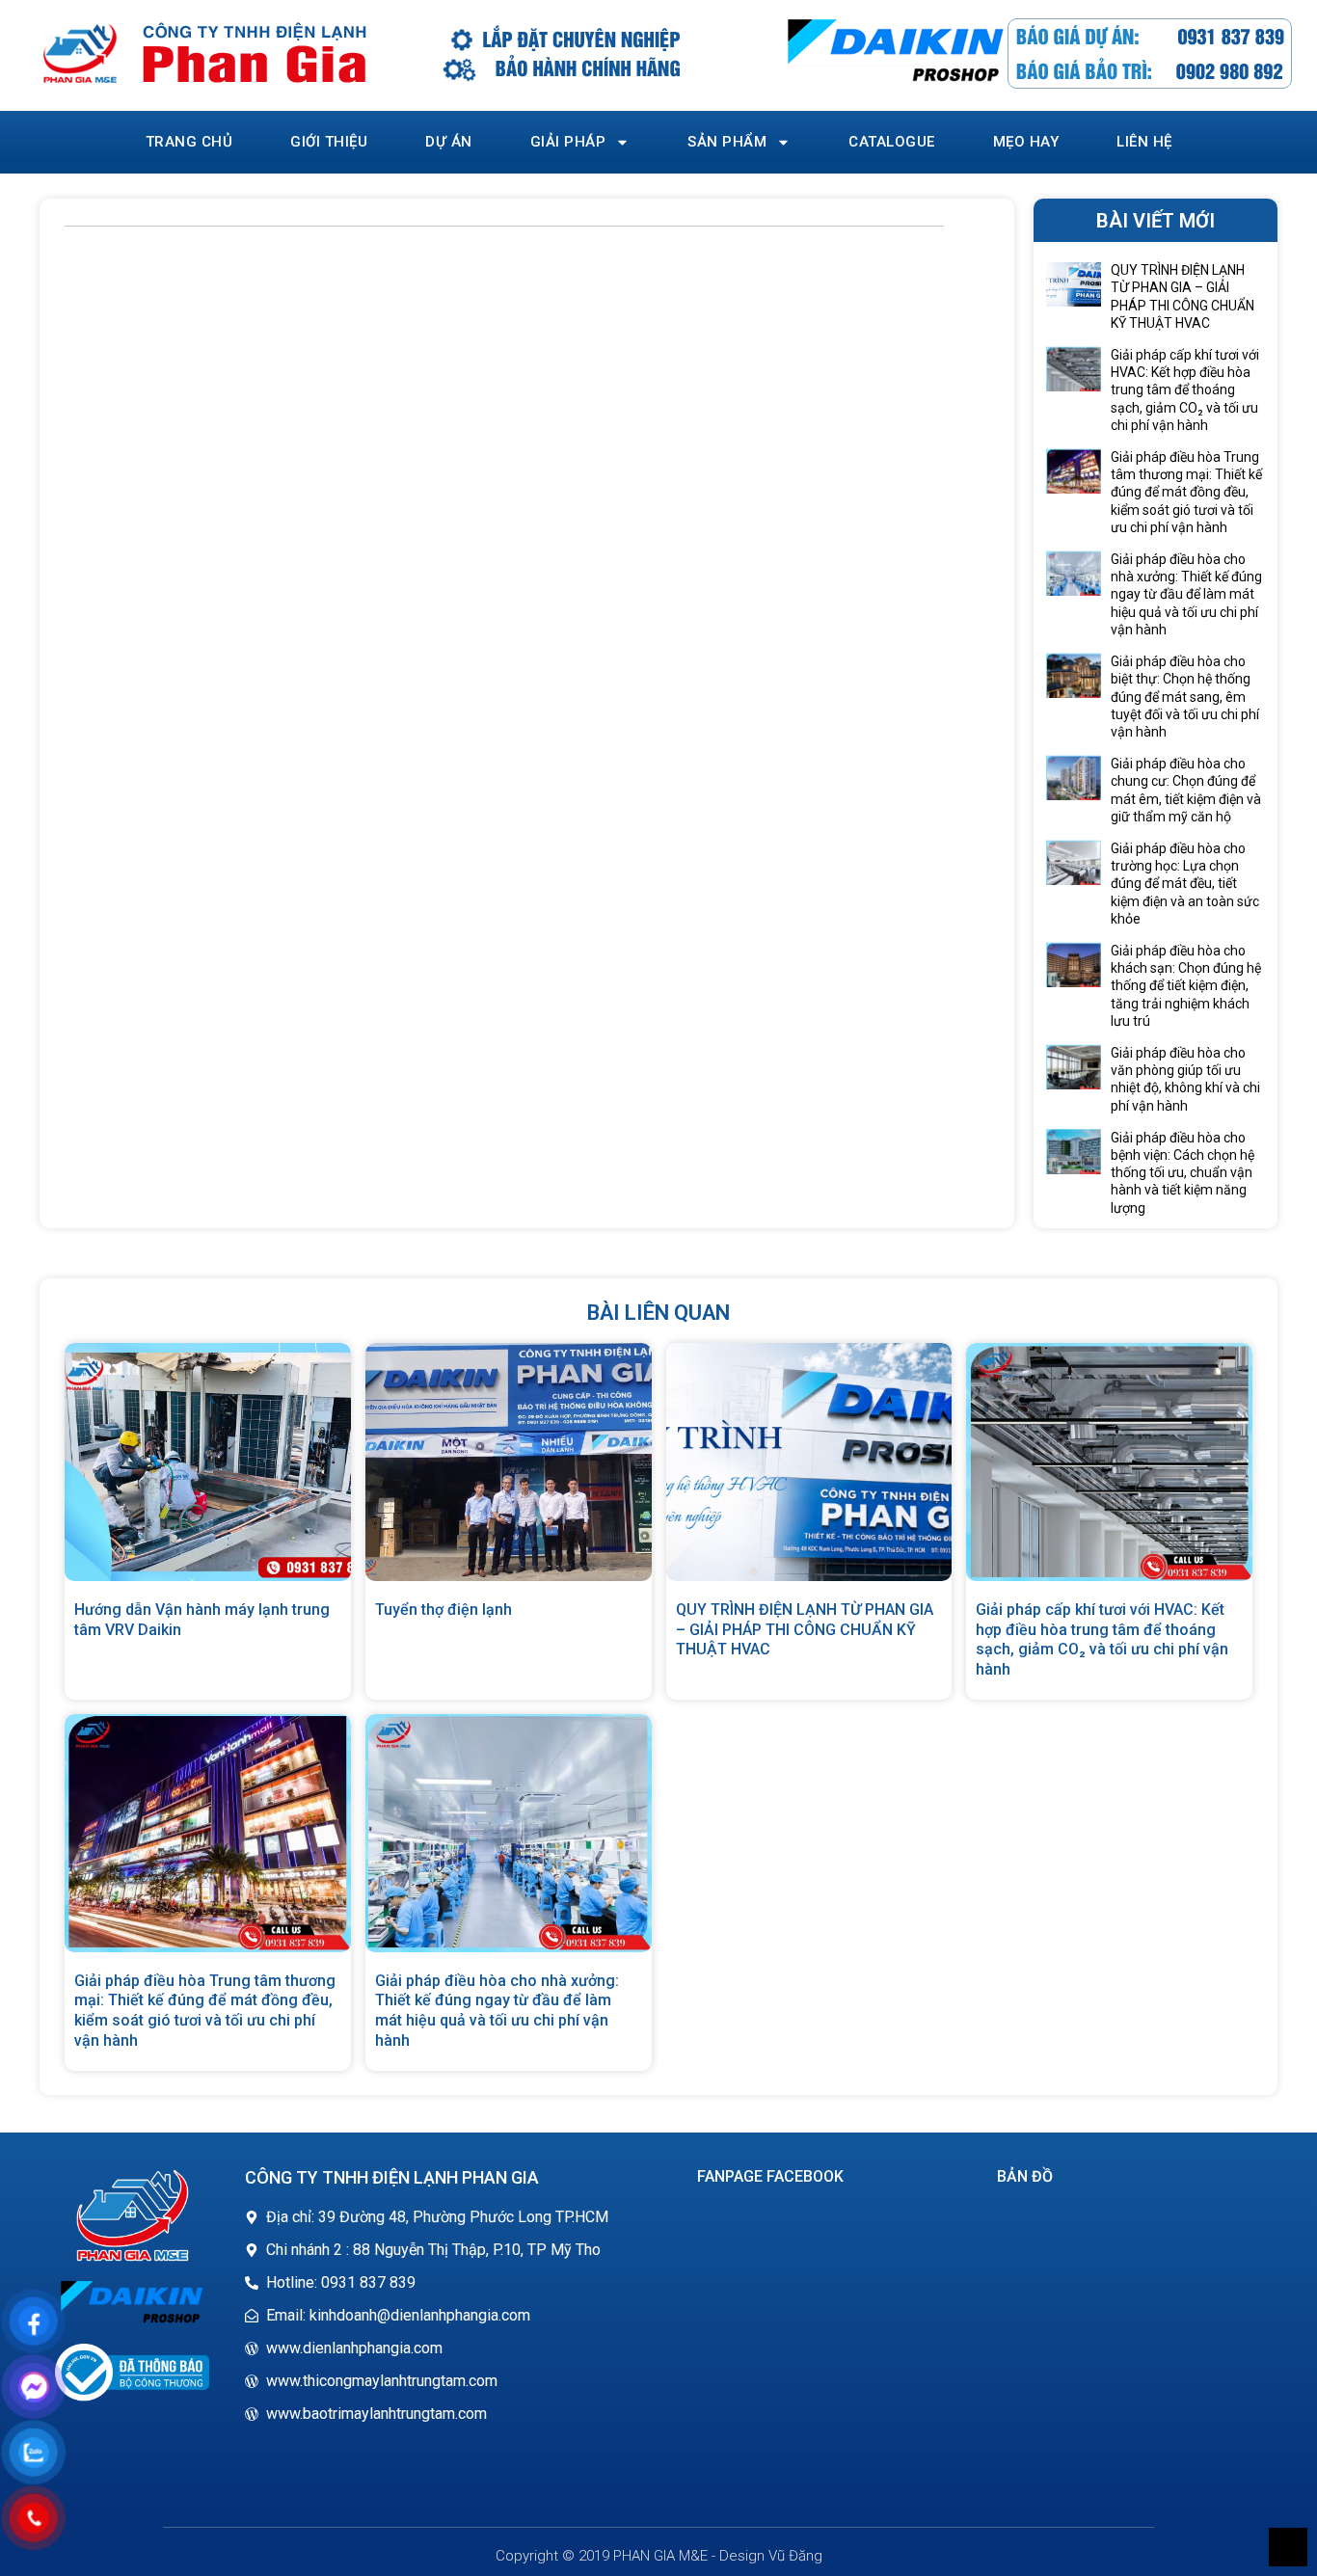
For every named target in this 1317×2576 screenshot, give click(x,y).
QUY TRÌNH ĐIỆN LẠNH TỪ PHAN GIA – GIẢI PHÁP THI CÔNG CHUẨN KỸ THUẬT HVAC (805, 1630)
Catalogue (892, 142)
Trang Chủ (189, 142)
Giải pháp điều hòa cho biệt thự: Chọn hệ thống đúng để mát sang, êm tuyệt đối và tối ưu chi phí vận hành (1185, 697)
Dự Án (449, 142)
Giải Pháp (568, 142)
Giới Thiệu (329, 142)
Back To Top (1288, 2547)
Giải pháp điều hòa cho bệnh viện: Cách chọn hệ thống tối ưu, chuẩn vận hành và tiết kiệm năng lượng (1183, 1173)
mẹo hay (1026, 142)
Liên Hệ (1144, 142)
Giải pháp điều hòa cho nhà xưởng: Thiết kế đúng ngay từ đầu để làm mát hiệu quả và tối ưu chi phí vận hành (1186, 594)
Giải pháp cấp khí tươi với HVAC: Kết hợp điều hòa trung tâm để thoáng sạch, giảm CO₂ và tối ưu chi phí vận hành (1185, 390)
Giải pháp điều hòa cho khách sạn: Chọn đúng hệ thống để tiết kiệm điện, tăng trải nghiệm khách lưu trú (1186, 986)
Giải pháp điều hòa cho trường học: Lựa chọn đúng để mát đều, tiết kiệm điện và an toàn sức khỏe (1185, 884)
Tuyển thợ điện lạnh (443, 1610)
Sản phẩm (727, 142)
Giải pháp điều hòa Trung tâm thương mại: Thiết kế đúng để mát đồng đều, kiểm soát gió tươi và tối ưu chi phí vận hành (1186, 492)
